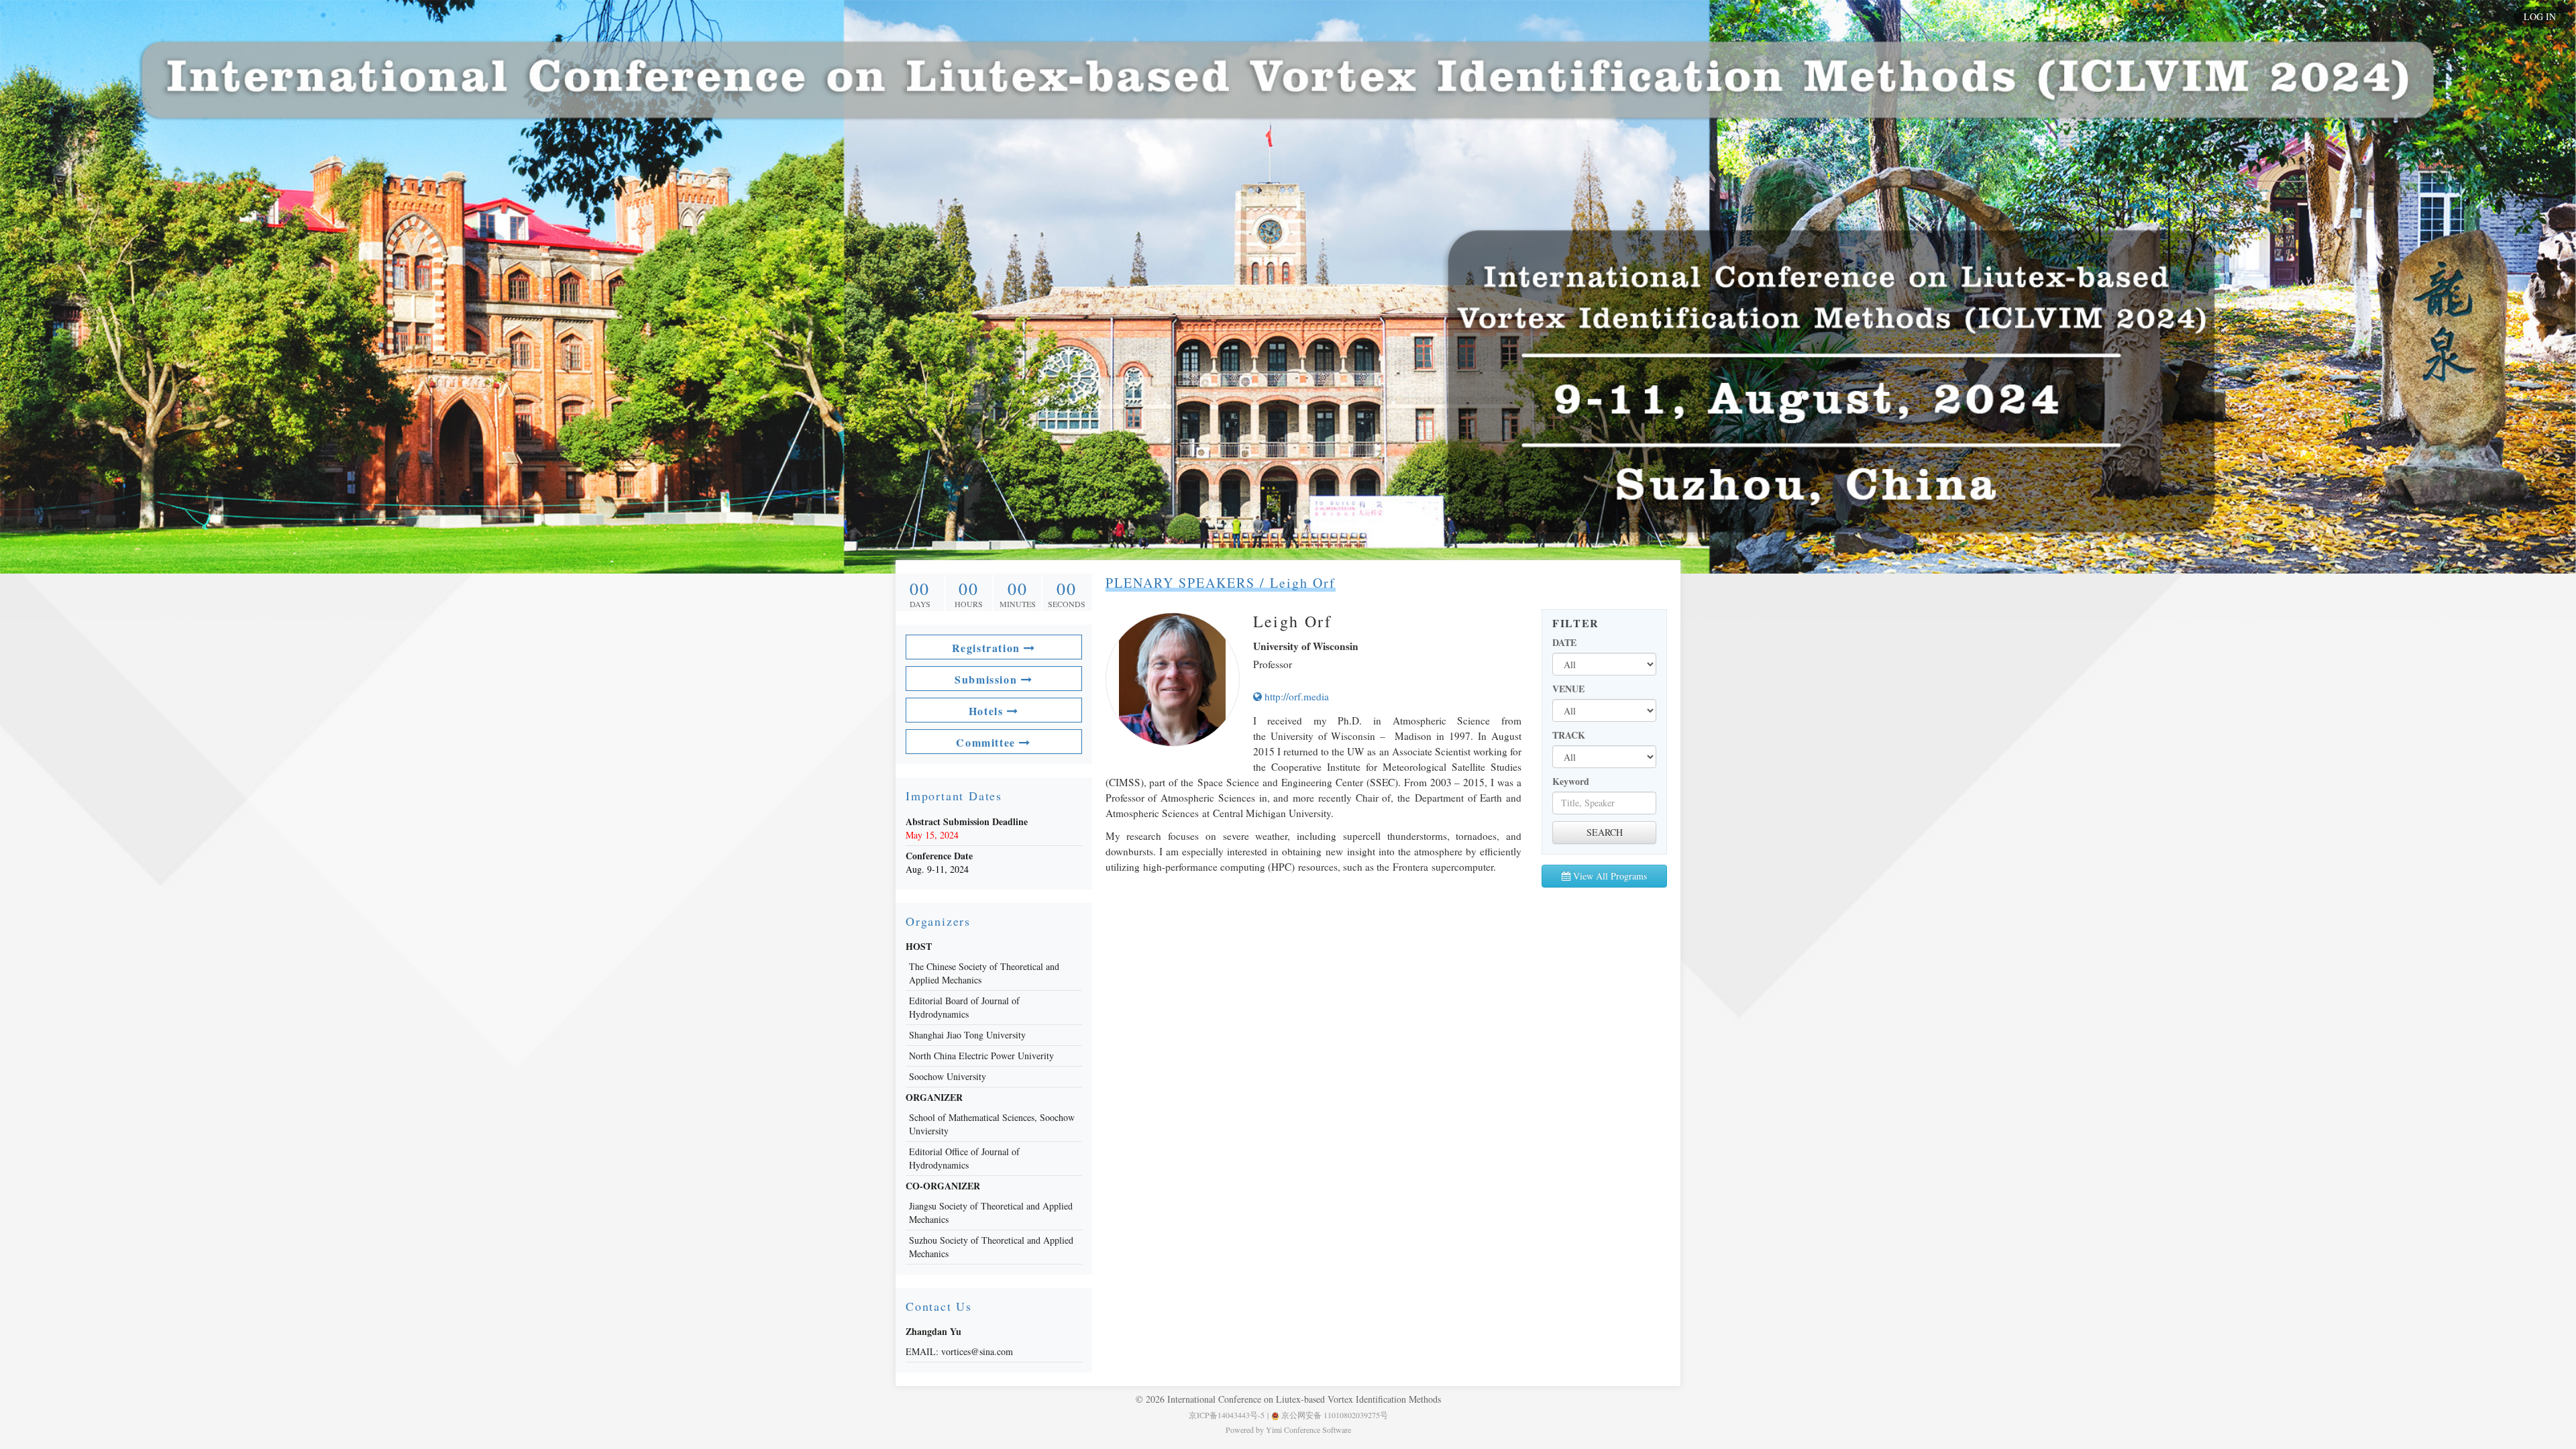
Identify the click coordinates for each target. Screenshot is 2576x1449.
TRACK (1569, 735)
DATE (1564, 643)
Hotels (988, 711)
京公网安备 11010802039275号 (1334, 1415)
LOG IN (2540, 16)
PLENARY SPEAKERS (1180, 583)
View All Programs (1609, 876)
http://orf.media (1295, 696)
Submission (988, 679)
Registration (988, 648)
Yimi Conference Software (1308, 1430)
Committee (987, 742)
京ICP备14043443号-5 (1227, 1415)
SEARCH (1605, 832)
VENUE (1568, 689)
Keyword (1571, 782)
